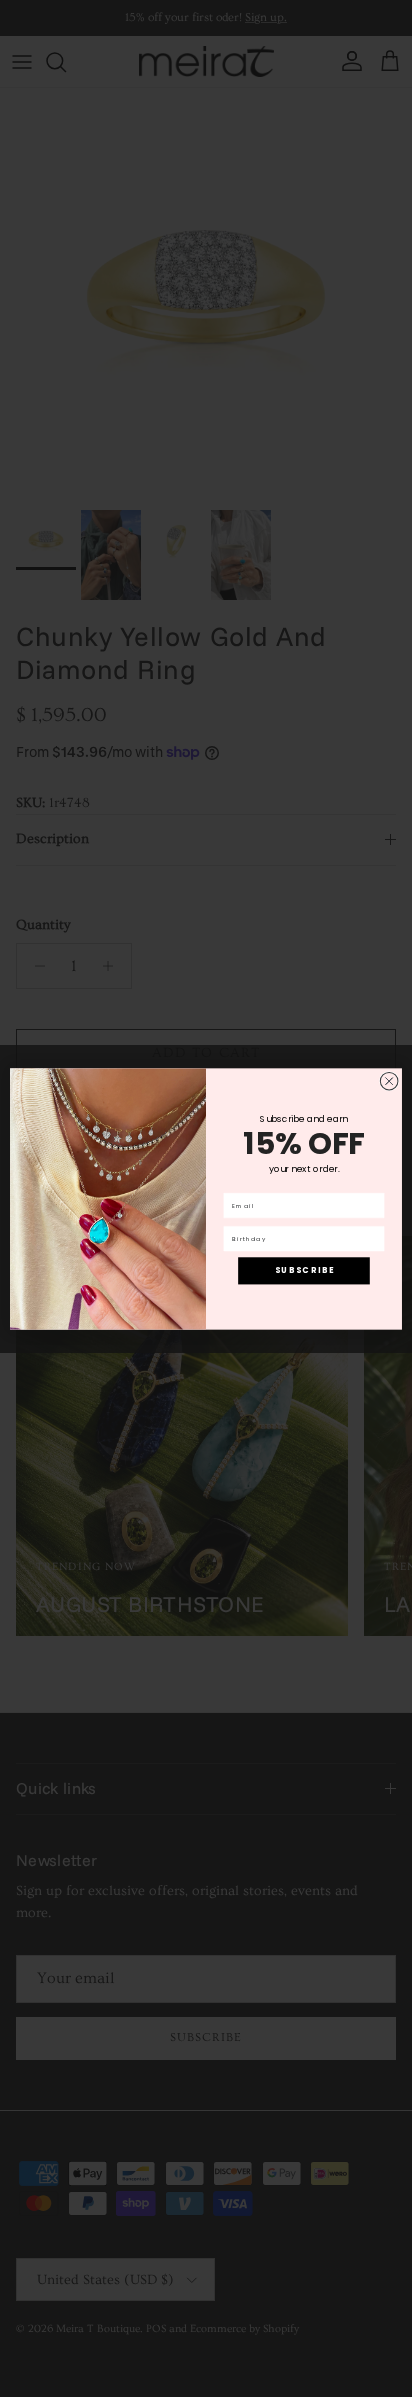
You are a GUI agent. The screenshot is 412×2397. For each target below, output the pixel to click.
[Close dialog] (389, 1081)
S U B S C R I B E (304, 1270)
